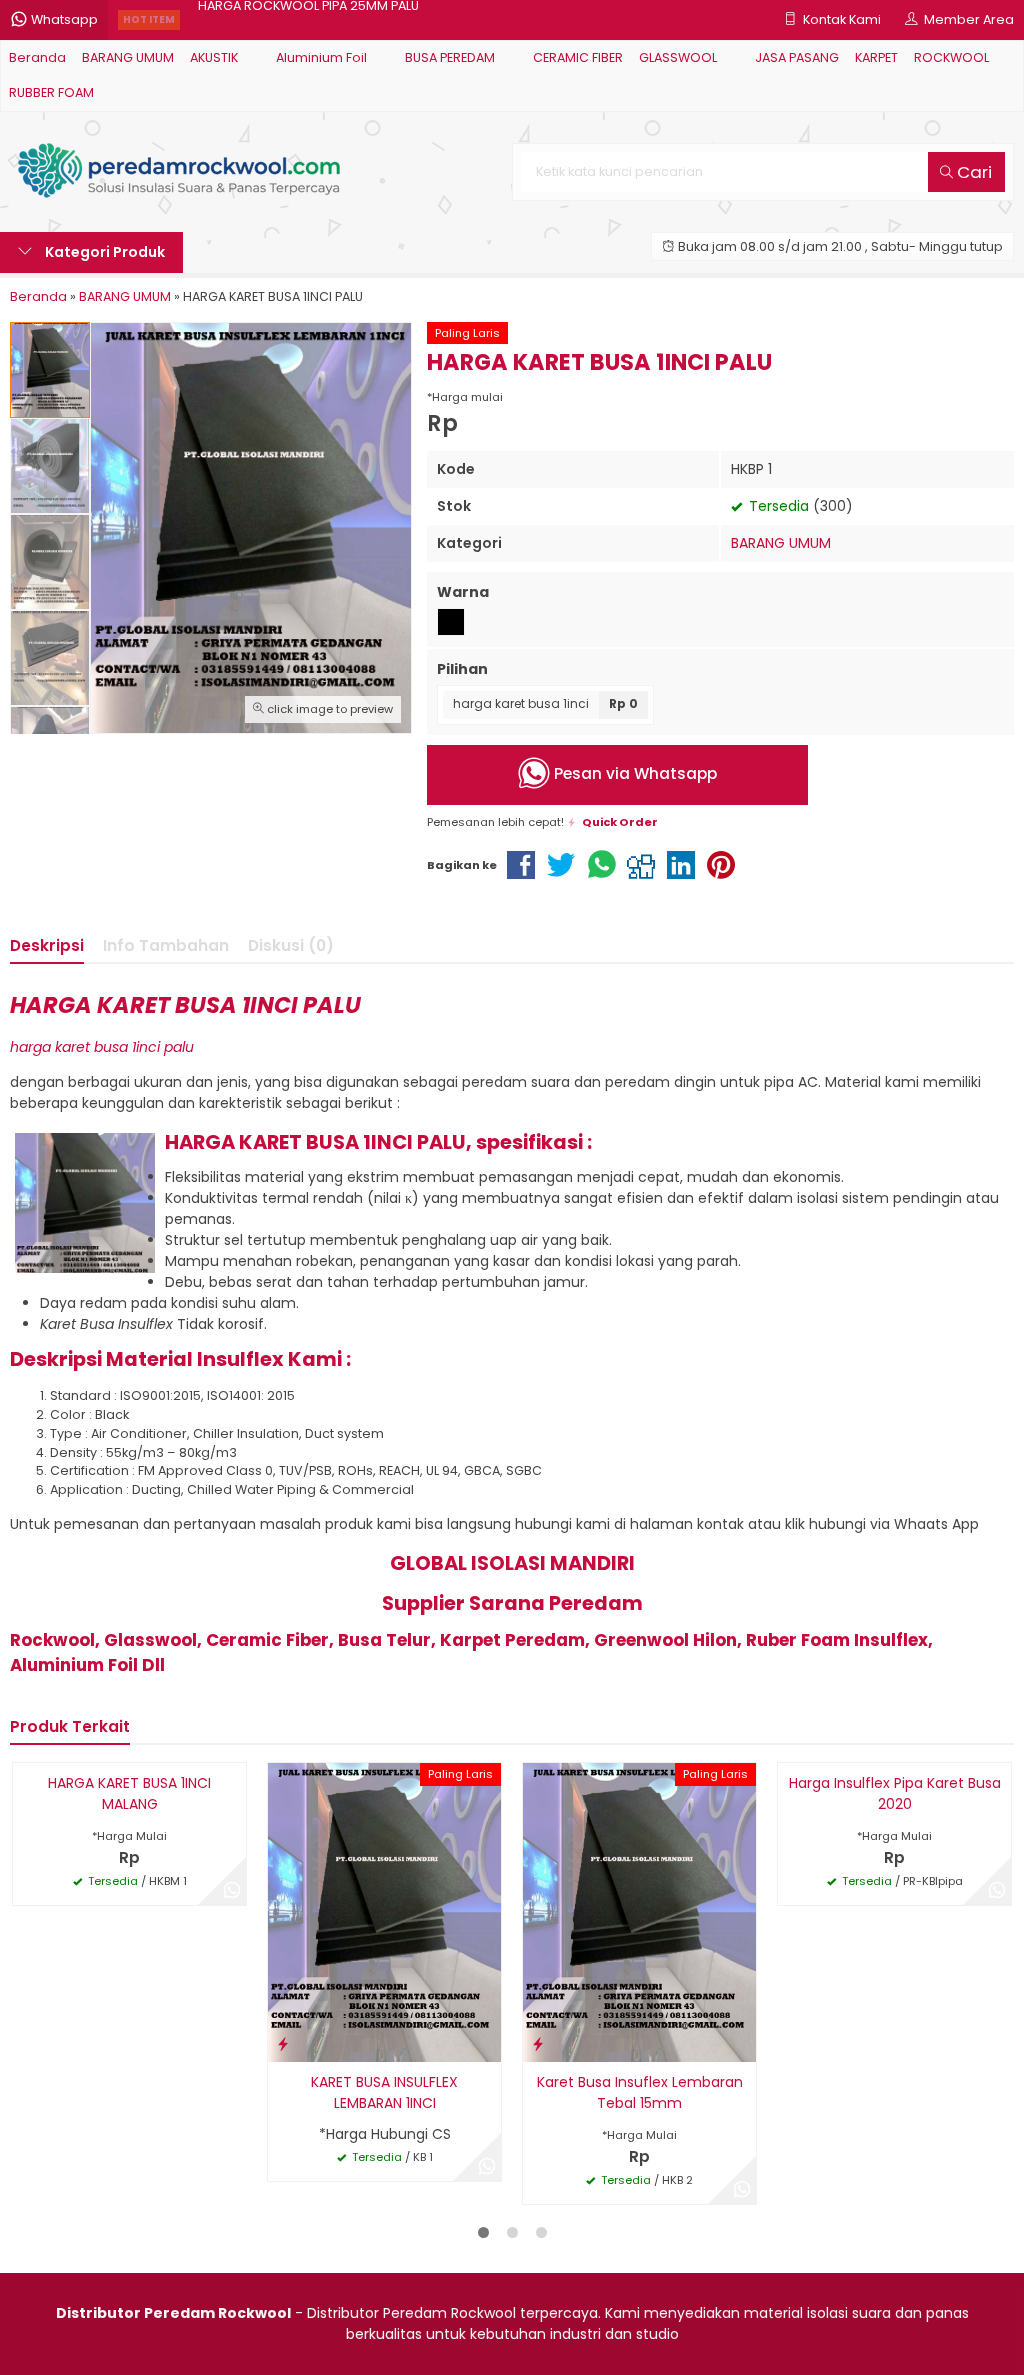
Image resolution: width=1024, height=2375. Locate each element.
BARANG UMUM (128, 57)
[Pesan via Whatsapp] (232, 1891)
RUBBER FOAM (51, 92)
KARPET (876, 57)
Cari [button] (972, 172)
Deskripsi (47, 945)
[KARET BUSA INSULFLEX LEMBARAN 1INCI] (384, 1911)
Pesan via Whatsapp (633, 773)
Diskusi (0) (291, 945)
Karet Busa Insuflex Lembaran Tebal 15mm (640, 2092)
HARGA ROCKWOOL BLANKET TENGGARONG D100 (346, 19)
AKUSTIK (214, 57)
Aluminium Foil (321, 57)
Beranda (37, 57)
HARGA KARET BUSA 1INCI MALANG (129, 1793)
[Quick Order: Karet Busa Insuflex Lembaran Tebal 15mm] (538, 2043)
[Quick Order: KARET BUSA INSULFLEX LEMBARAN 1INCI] (283, 2043)
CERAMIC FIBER (578, 57)
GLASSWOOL (678, 57)
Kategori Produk (103, 252)
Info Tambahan (166, 945)
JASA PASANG (797, 57)
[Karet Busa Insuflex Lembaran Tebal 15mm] (639, 1911)
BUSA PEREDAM (450, 57)
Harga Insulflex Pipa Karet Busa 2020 (895, 1793)
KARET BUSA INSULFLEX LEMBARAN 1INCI (384, 2092)
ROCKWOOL (951, 57)
